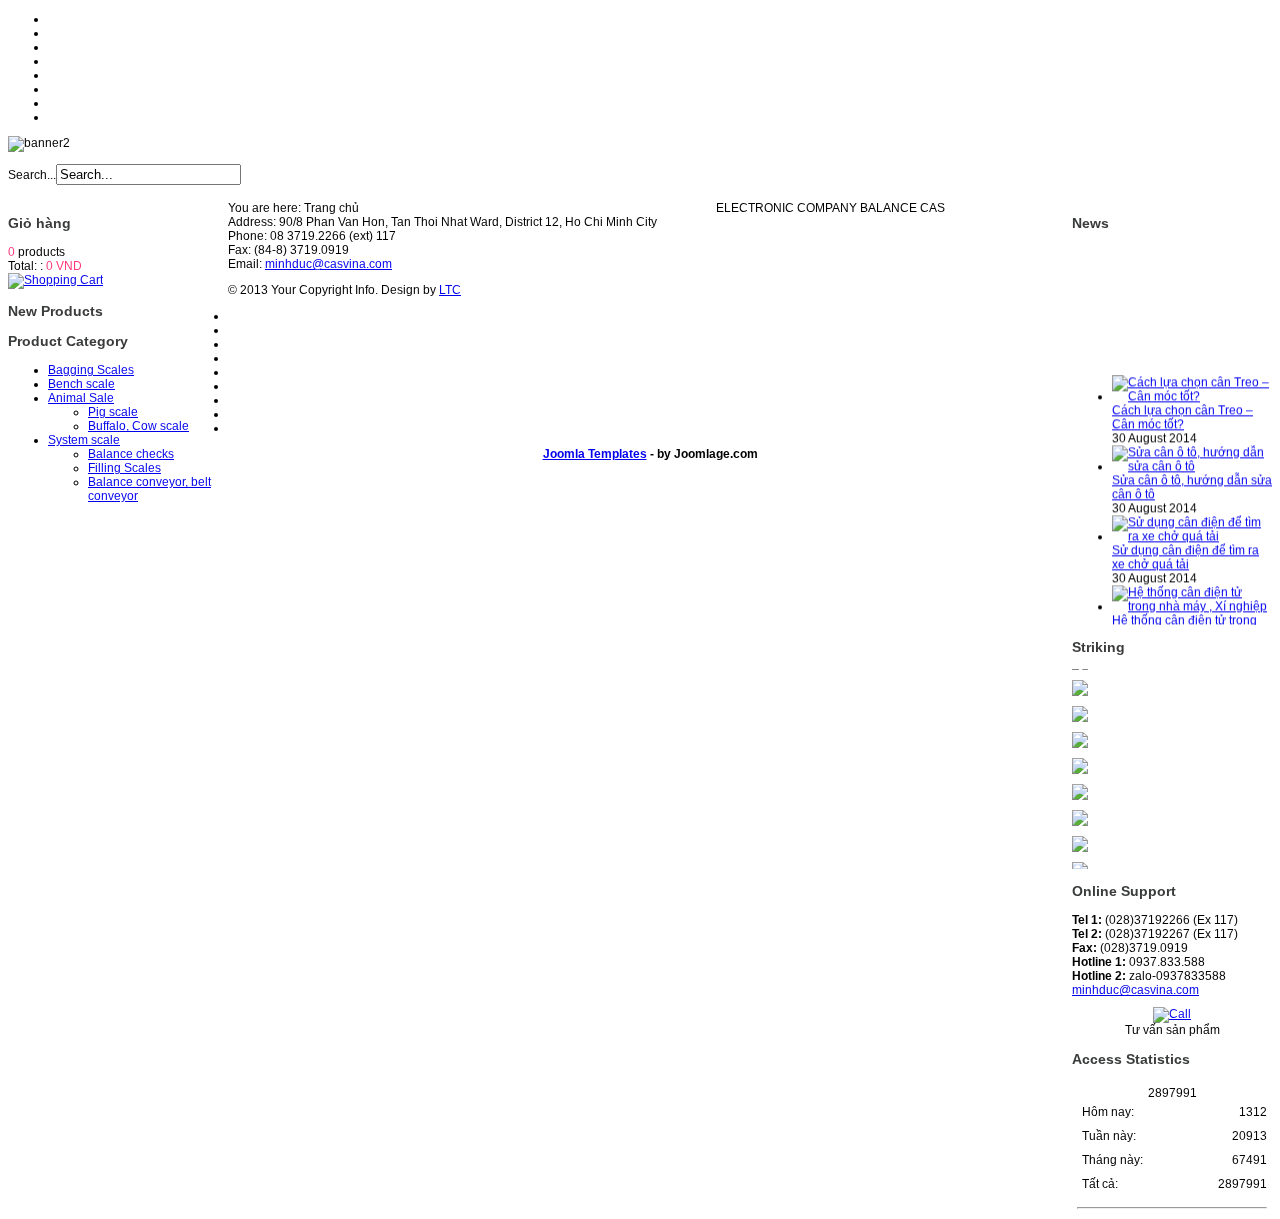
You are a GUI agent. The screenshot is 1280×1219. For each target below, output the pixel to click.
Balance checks (131, 454)
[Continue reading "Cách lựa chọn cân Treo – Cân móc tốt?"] (1192, 390)
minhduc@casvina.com (1135, 990)
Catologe (73, 89)
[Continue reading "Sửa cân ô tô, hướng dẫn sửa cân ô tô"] (1192, 460)
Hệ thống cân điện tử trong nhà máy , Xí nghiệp (1184, 621)
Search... (32, 175)
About (64, 33)
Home (64, 19)
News (63, 75)
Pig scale (113, 412)
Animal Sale (81, 398)
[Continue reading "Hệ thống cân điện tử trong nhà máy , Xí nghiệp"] (1192, 600)
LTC (450, 290)
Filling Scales (124, 468)
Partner (68, 103)
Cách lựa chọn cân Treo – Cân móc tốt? (1182, 411)
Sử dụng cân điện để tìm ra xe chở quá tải (1185, 551)
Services (71, 61)
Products (72, 47)
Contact (69, 117)
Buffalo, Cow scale (138, 426)
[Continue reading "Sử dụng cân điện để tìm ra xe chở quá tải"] (1192, 530)
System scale (84, 440)
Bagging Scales (91, 370)
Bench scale (81, 384)
